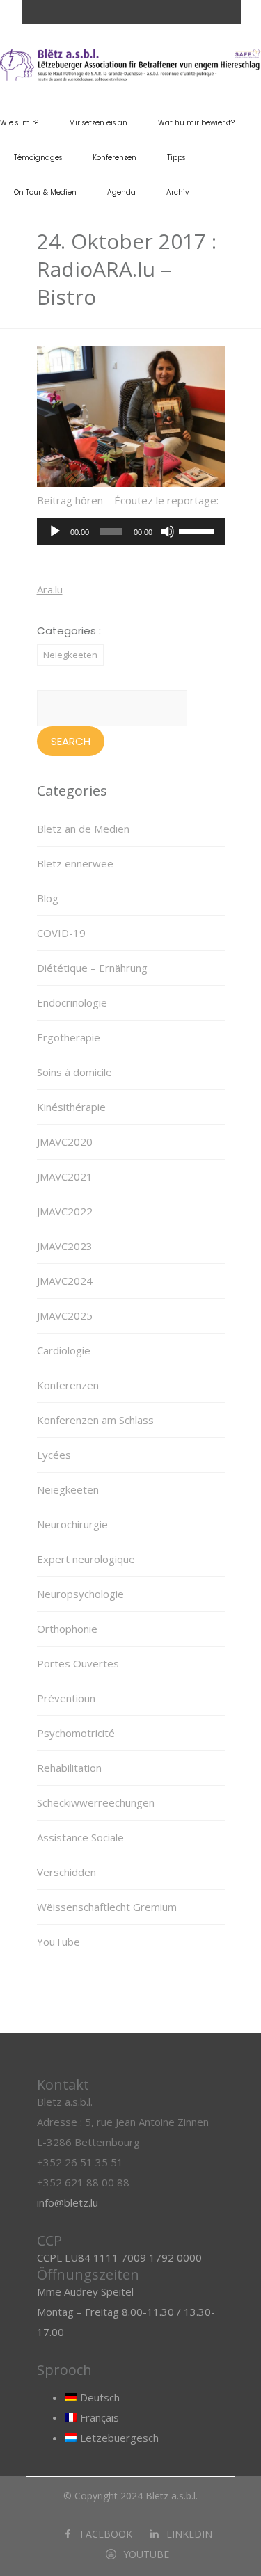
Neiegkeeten (70, 655)
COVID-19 (61, 933)
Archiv (177, 192)
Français (98, 2417)
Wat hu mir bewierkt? (196, 123)
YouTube (58, 1942)
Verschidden (66, 1872)
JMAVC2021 (65, 1176)
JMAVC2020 (65, 1142)
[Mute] (168, 531)
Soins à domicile (74, 1072)
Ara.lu (50, 589)
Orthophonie (67, 1629)
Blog (48, 898)
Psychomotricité (76, 1733)
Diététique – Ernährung (92, 968)
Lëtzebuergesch (118, 2438)
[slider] (198, 530)
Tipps (176, 158)
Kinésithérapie (71, 1107)
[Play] (55, 531)
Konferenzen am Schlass (95, 1420)
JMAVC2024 (65, 1281)
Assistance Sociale (80, 1837)
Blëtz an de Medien (83, 829)
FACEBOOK (106, 2534)
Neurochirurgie (72, 1524)
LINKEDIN (189, 2534)
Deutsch (98, 2397)
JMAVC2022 (65, 1211)
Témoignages (38, 158)
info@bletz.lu (68, 2202)
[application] (131, 531)
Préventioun (66, 1698)
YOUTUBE (146, 2554)
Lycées (54, 1455)
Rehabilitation (69, 1768)
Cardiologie (64, 1350)
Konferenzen (114, 158)
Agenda (121, 192)
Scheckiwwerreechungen (96, 1802)
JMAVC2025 (65, 1315)
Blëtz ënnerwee (75, 863)
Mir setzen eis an (98, 123)
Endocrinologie (72, 1002)
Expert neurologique (86, 1559)
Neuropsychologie (80, 1594)
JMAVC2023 (65, 1246)
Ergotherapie (69, 1037)
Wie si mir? (19, 123)
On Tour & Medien (45, 192)
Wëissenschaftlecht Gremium (107, 1907)
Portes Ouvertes (78, 1663)
